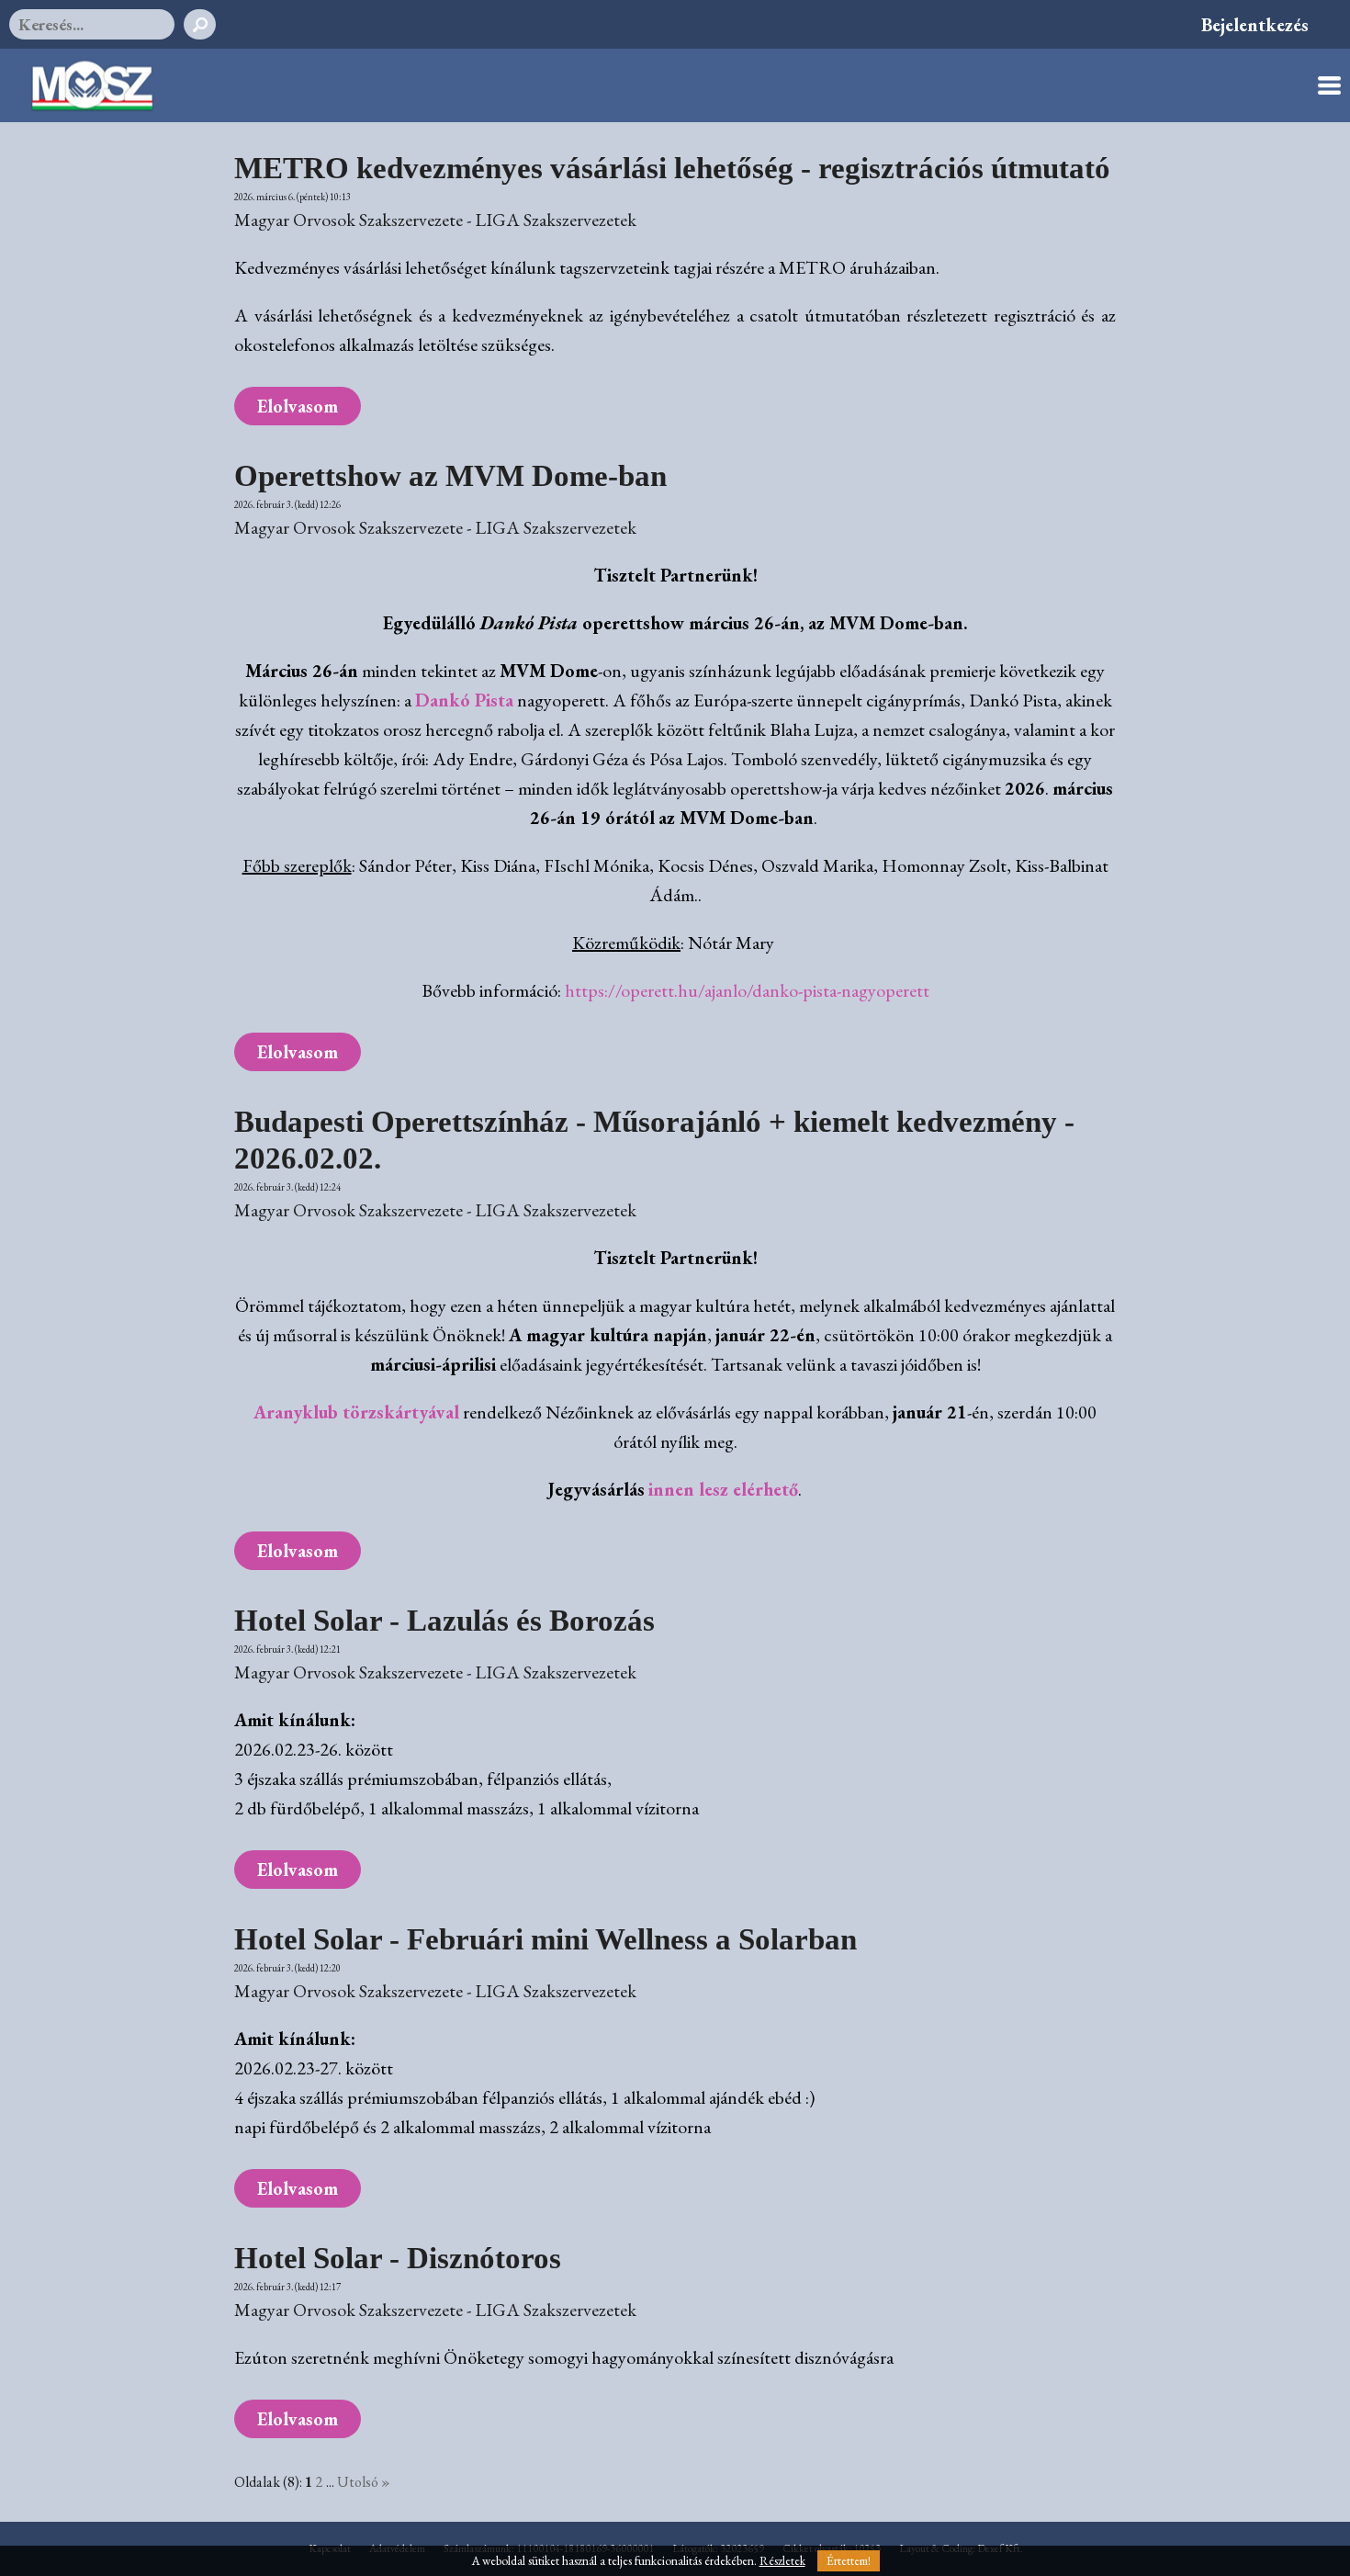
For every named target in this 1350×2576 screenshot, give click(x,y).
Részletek (782, 2561)
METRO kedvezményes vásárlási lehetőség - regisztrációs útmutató (672, 168)
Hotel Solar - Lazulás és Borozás (444, 1620)
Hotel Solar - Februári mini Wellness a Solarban (546, 1939)
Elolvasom (298, 406)
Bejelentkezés (1255, 25)
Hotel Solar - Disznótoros (398, 2258)
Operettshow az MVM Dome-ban (450, 475)
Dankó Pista (464, 700)
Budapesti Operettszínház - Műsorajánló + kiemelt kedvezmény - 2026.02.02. (654, 1140)
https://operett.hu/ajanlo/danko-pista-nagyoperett (747, 990)
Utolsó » (364, 2482)
